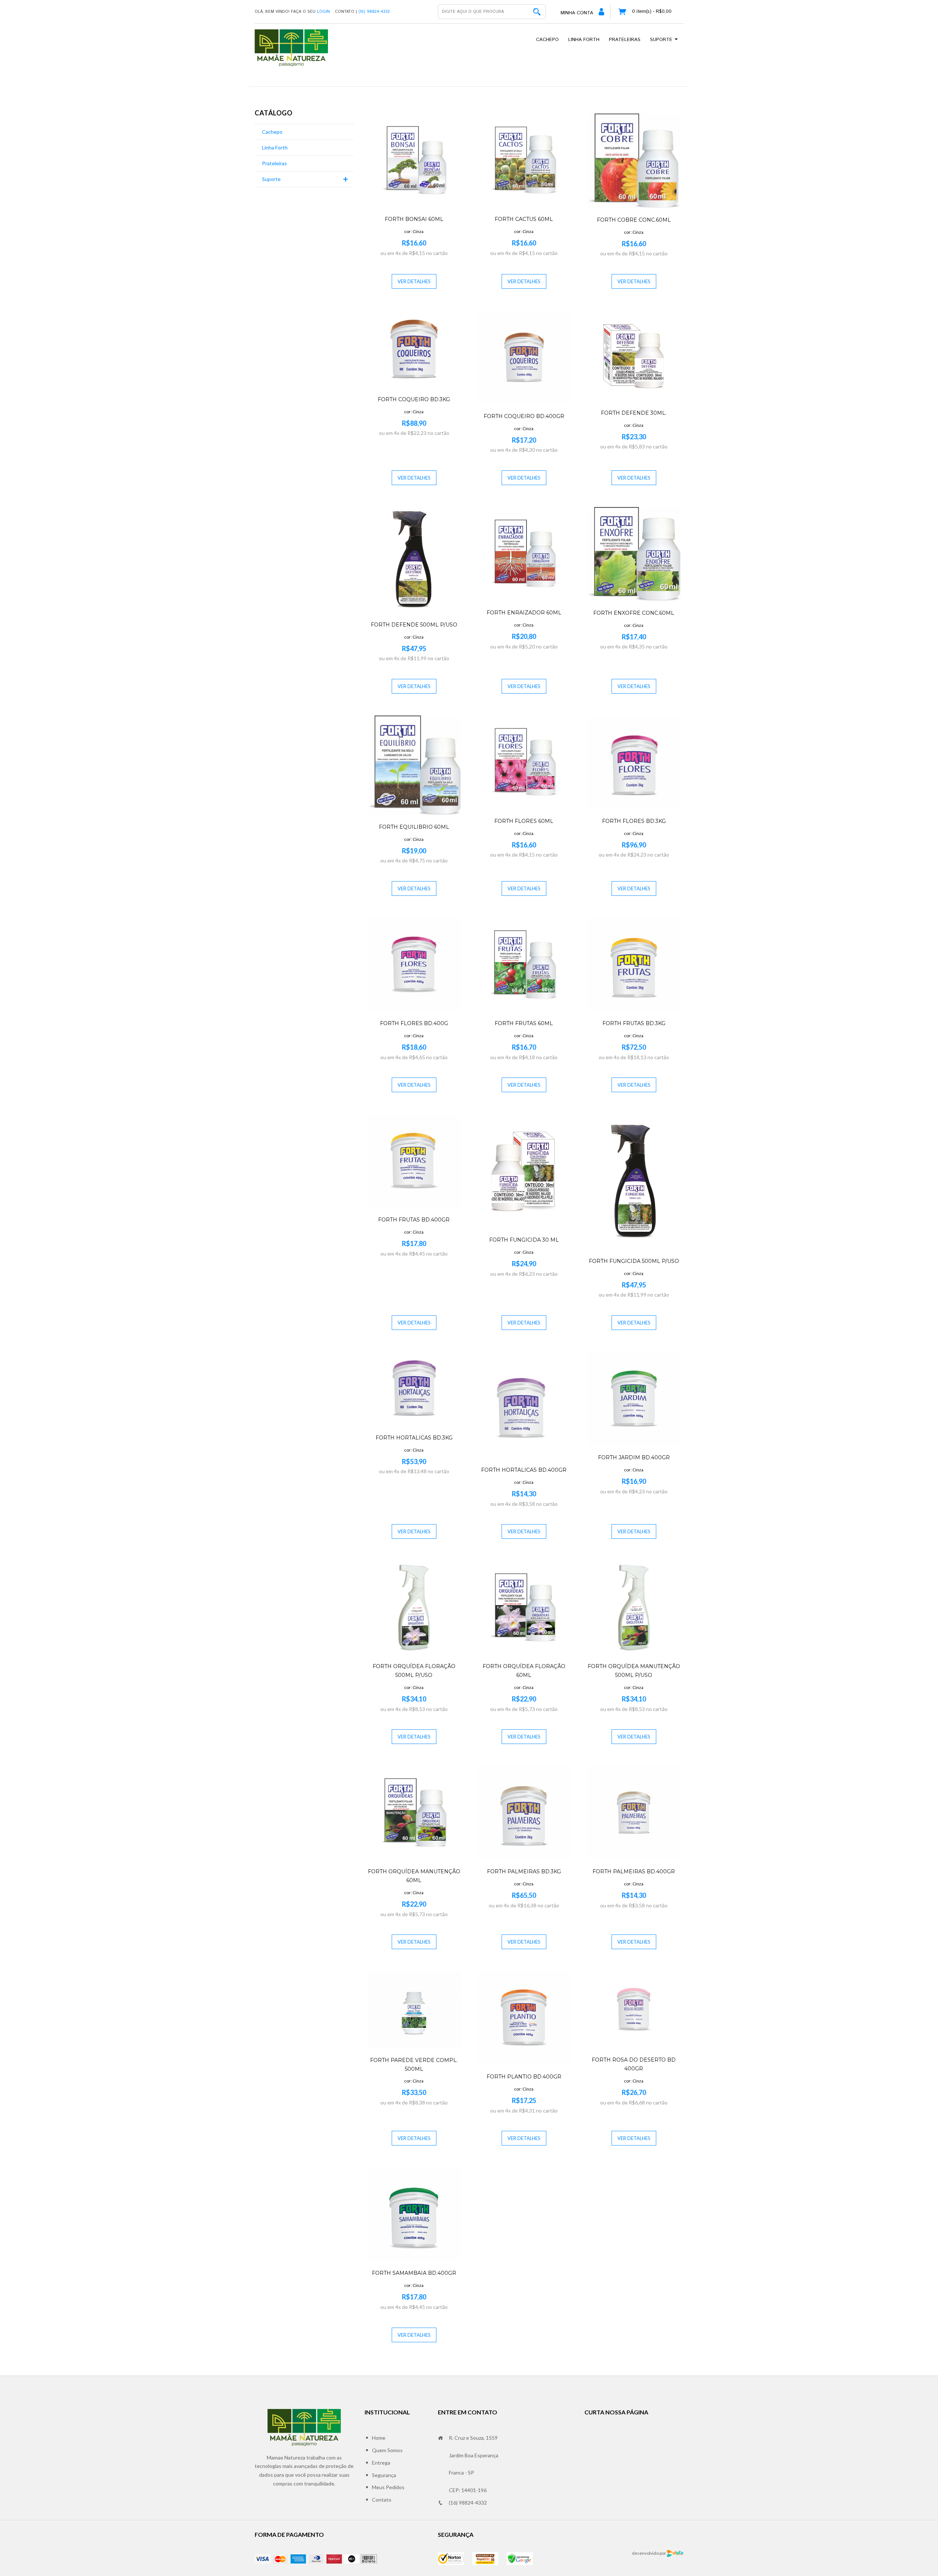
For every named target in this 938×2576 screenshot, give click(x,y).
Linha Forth (584, 40)
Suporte (662, 40)
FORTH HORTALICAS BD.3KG (414, 1438)
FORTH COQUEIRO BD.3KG (414, 399)
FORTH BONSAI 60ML (414, 219)
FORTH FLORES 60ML (524, 821)
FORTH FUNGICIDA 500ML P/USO (634, 1261)
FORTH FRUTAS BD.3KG (634, 1023)
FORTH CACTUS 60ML (524, 219)
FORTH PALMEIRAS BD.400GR (634, 1871)
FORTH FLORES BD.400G (414, 1023)
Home (379, 2438)
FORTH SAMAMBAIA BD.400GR (414, 2273)
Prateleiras (625, 40)
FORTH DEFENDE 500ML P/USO (414, 625)
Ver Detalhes (414, 281)
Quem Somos (387, 2450)
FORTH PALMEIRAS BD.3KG (524, 1871)
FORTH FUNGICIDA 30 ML (524, 1240)
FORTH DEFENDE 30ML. (634, 413)
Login (323, 12)
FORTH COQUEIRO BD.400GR (524, 416)
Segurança (384, 2475)
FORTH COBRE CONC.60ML (634, 220)
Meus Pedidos (388, 2487)
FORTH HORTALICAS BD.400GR (524, 1470)
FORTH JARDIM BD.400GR (634, 1457)
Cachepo (547, 40)
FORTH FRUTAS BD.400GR (414, 1220)
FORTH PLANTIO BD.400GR (524, 2077)
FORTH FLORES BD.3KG (634, 821)
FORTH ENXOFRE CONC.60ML (634, 613)
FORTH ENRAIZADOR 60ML (524, 613)
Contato (382, 2500)
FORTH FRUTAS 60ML (524, 1023)
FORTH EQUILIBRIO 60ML (414, 827)
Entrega (381, 2463)
